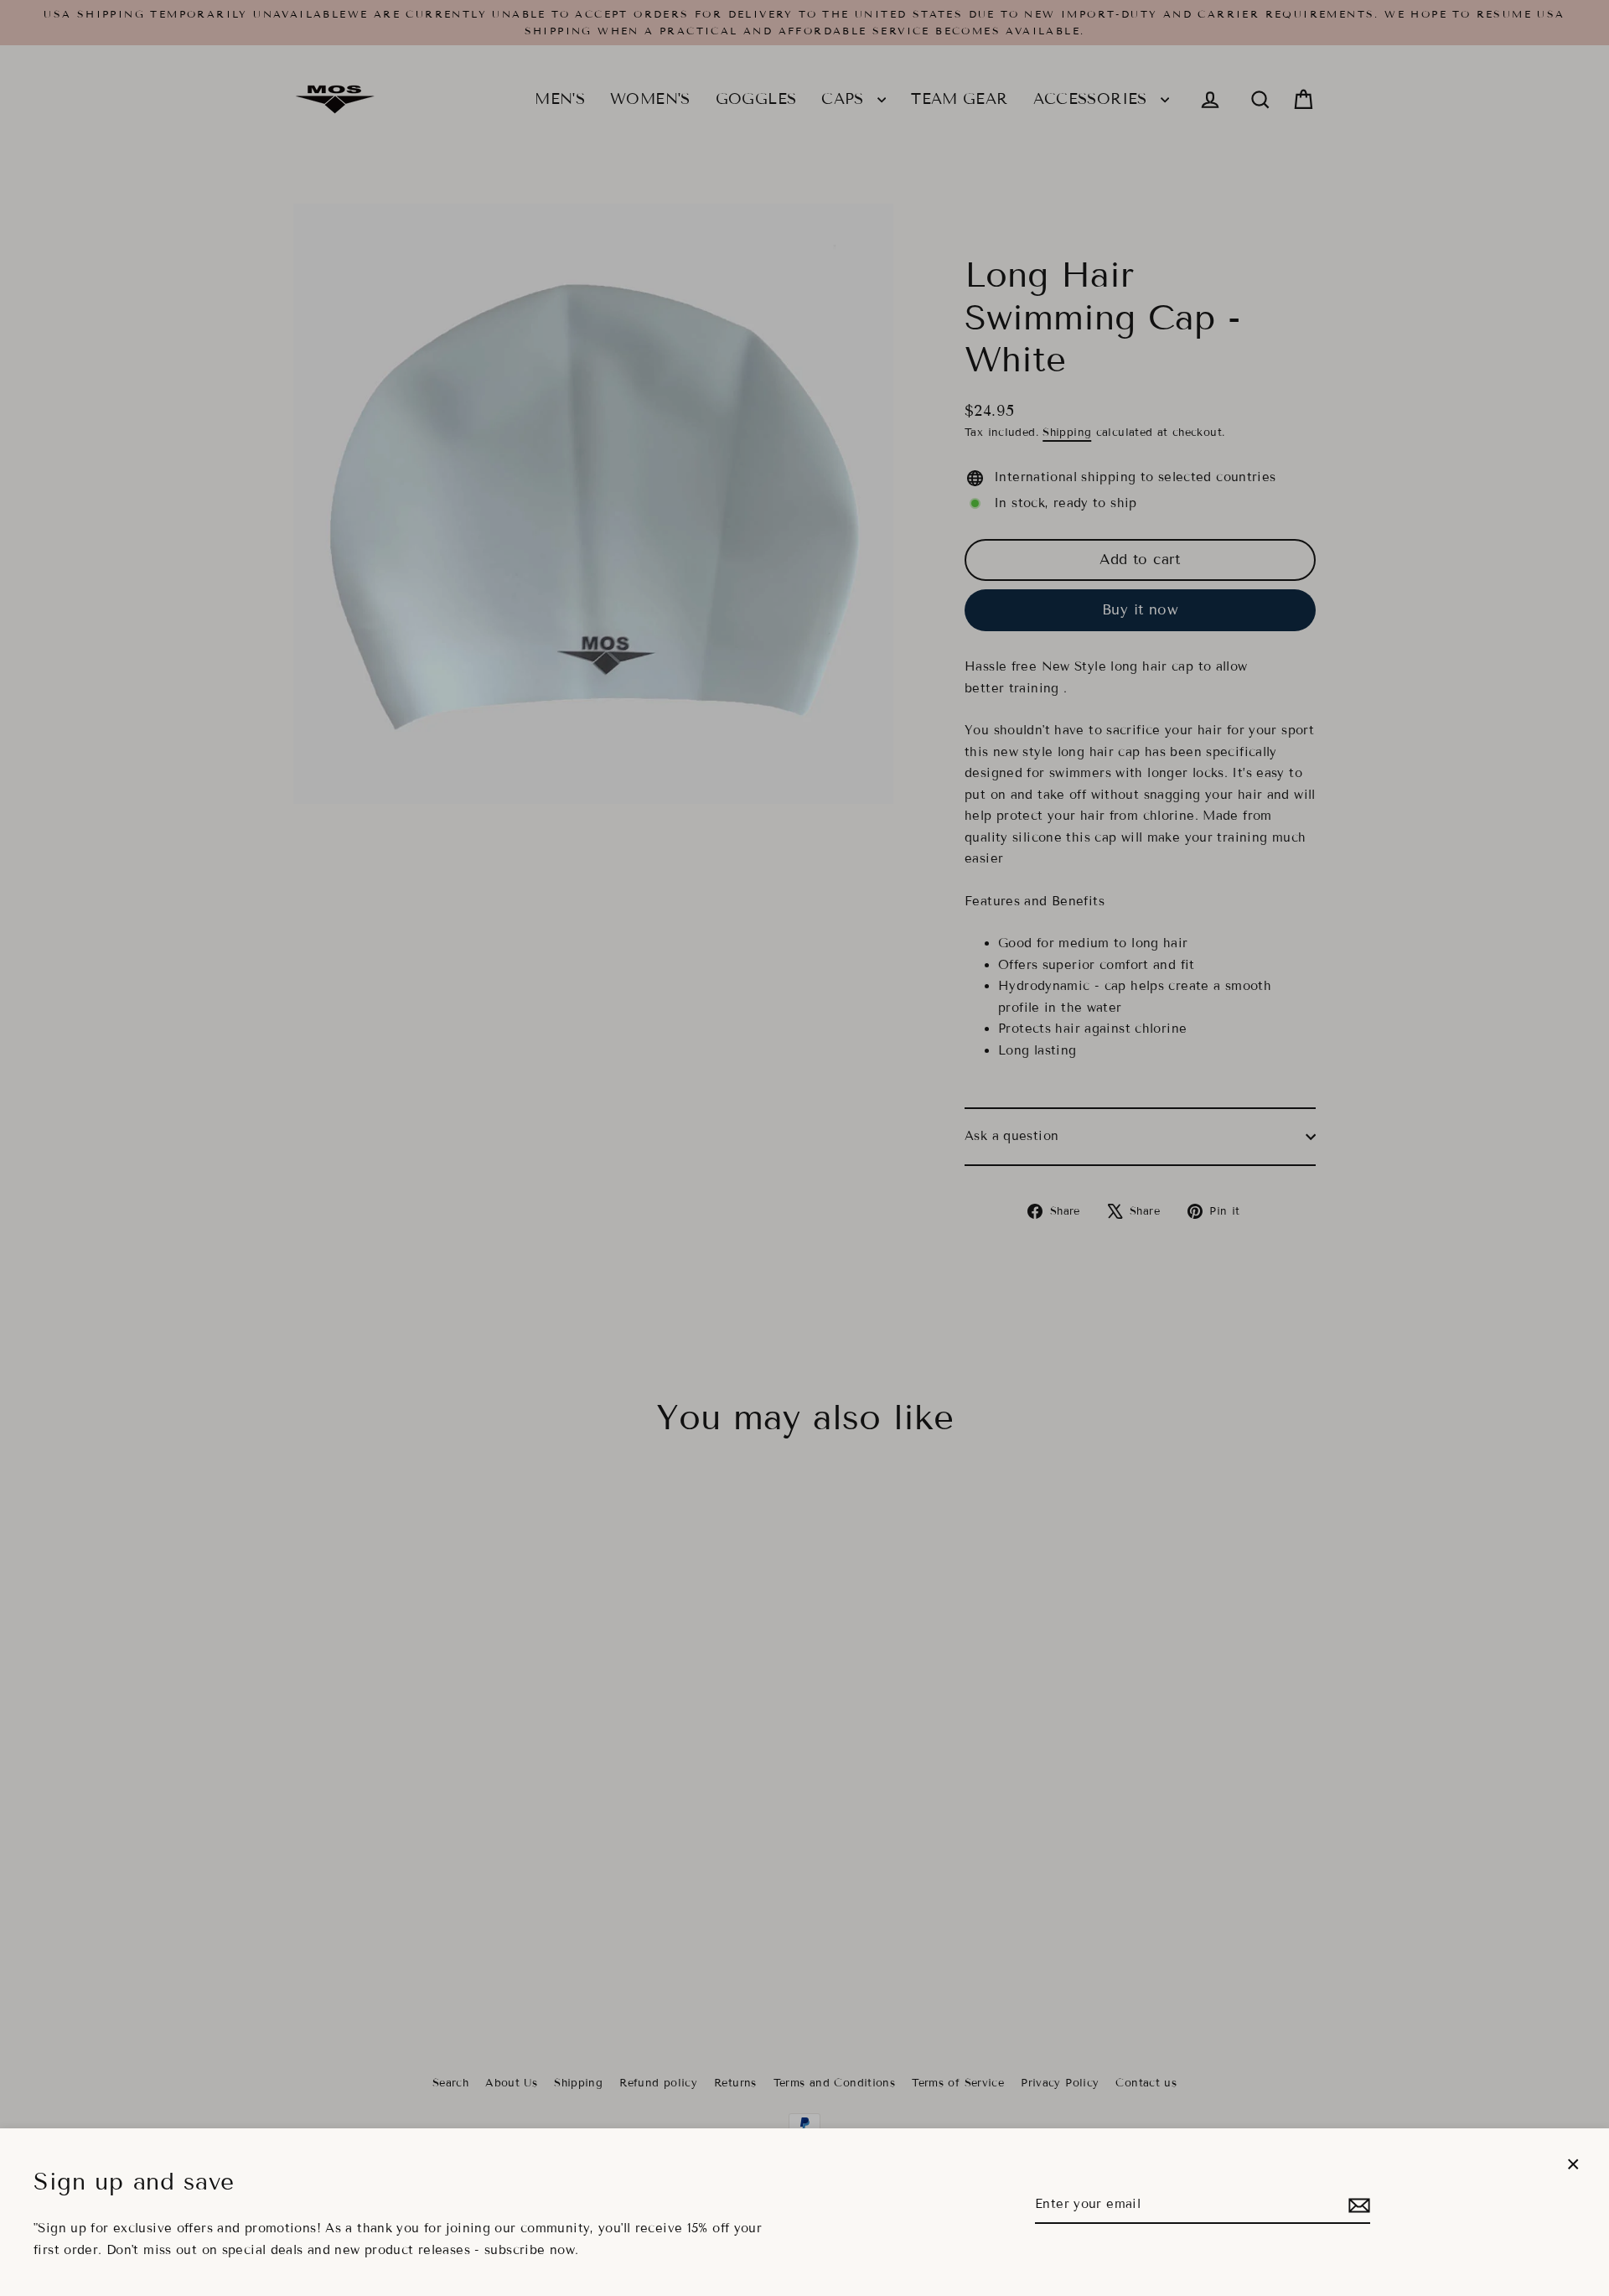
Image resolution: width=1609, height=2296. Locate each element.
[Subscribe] (1357, 2205)
